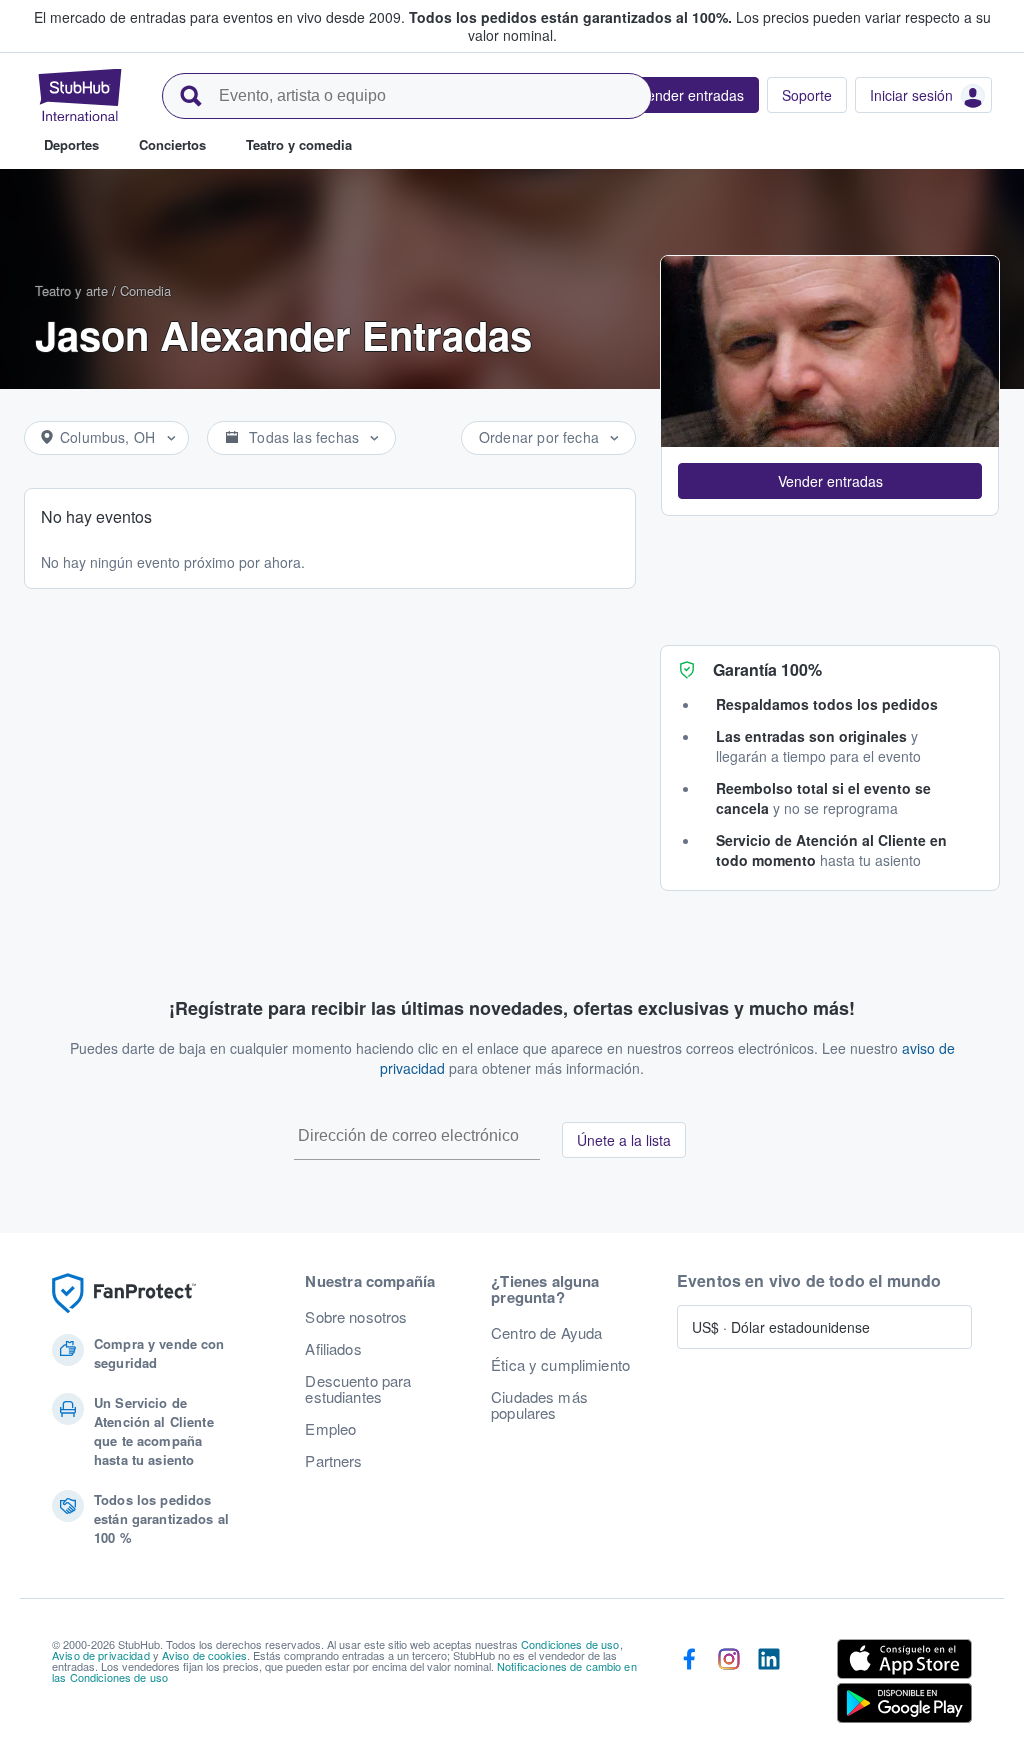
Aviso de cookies (204, 1655)
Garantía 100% (767, 669)
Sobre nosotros (356, 1317)
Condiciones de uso (570, 1644)
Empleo (330, 1429)
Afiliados (333, 1349)
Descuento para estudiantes (358, 1389)
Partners (333, 1461)
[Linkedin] (769, 1685)
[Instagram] (729, 1685)
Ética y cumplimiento (560, 1365)
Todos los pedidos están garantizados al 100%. (570, 17)
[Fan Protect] (124, 1293)
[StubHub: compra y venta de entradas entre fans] (80, 95)
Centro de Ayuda (546, 1333)
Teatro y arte (71, 290)
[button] (830, 481)
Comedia (145, 290)
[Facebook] (689, 1685)
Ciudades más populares (539, 1405)
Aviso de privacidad (101, 1655)
